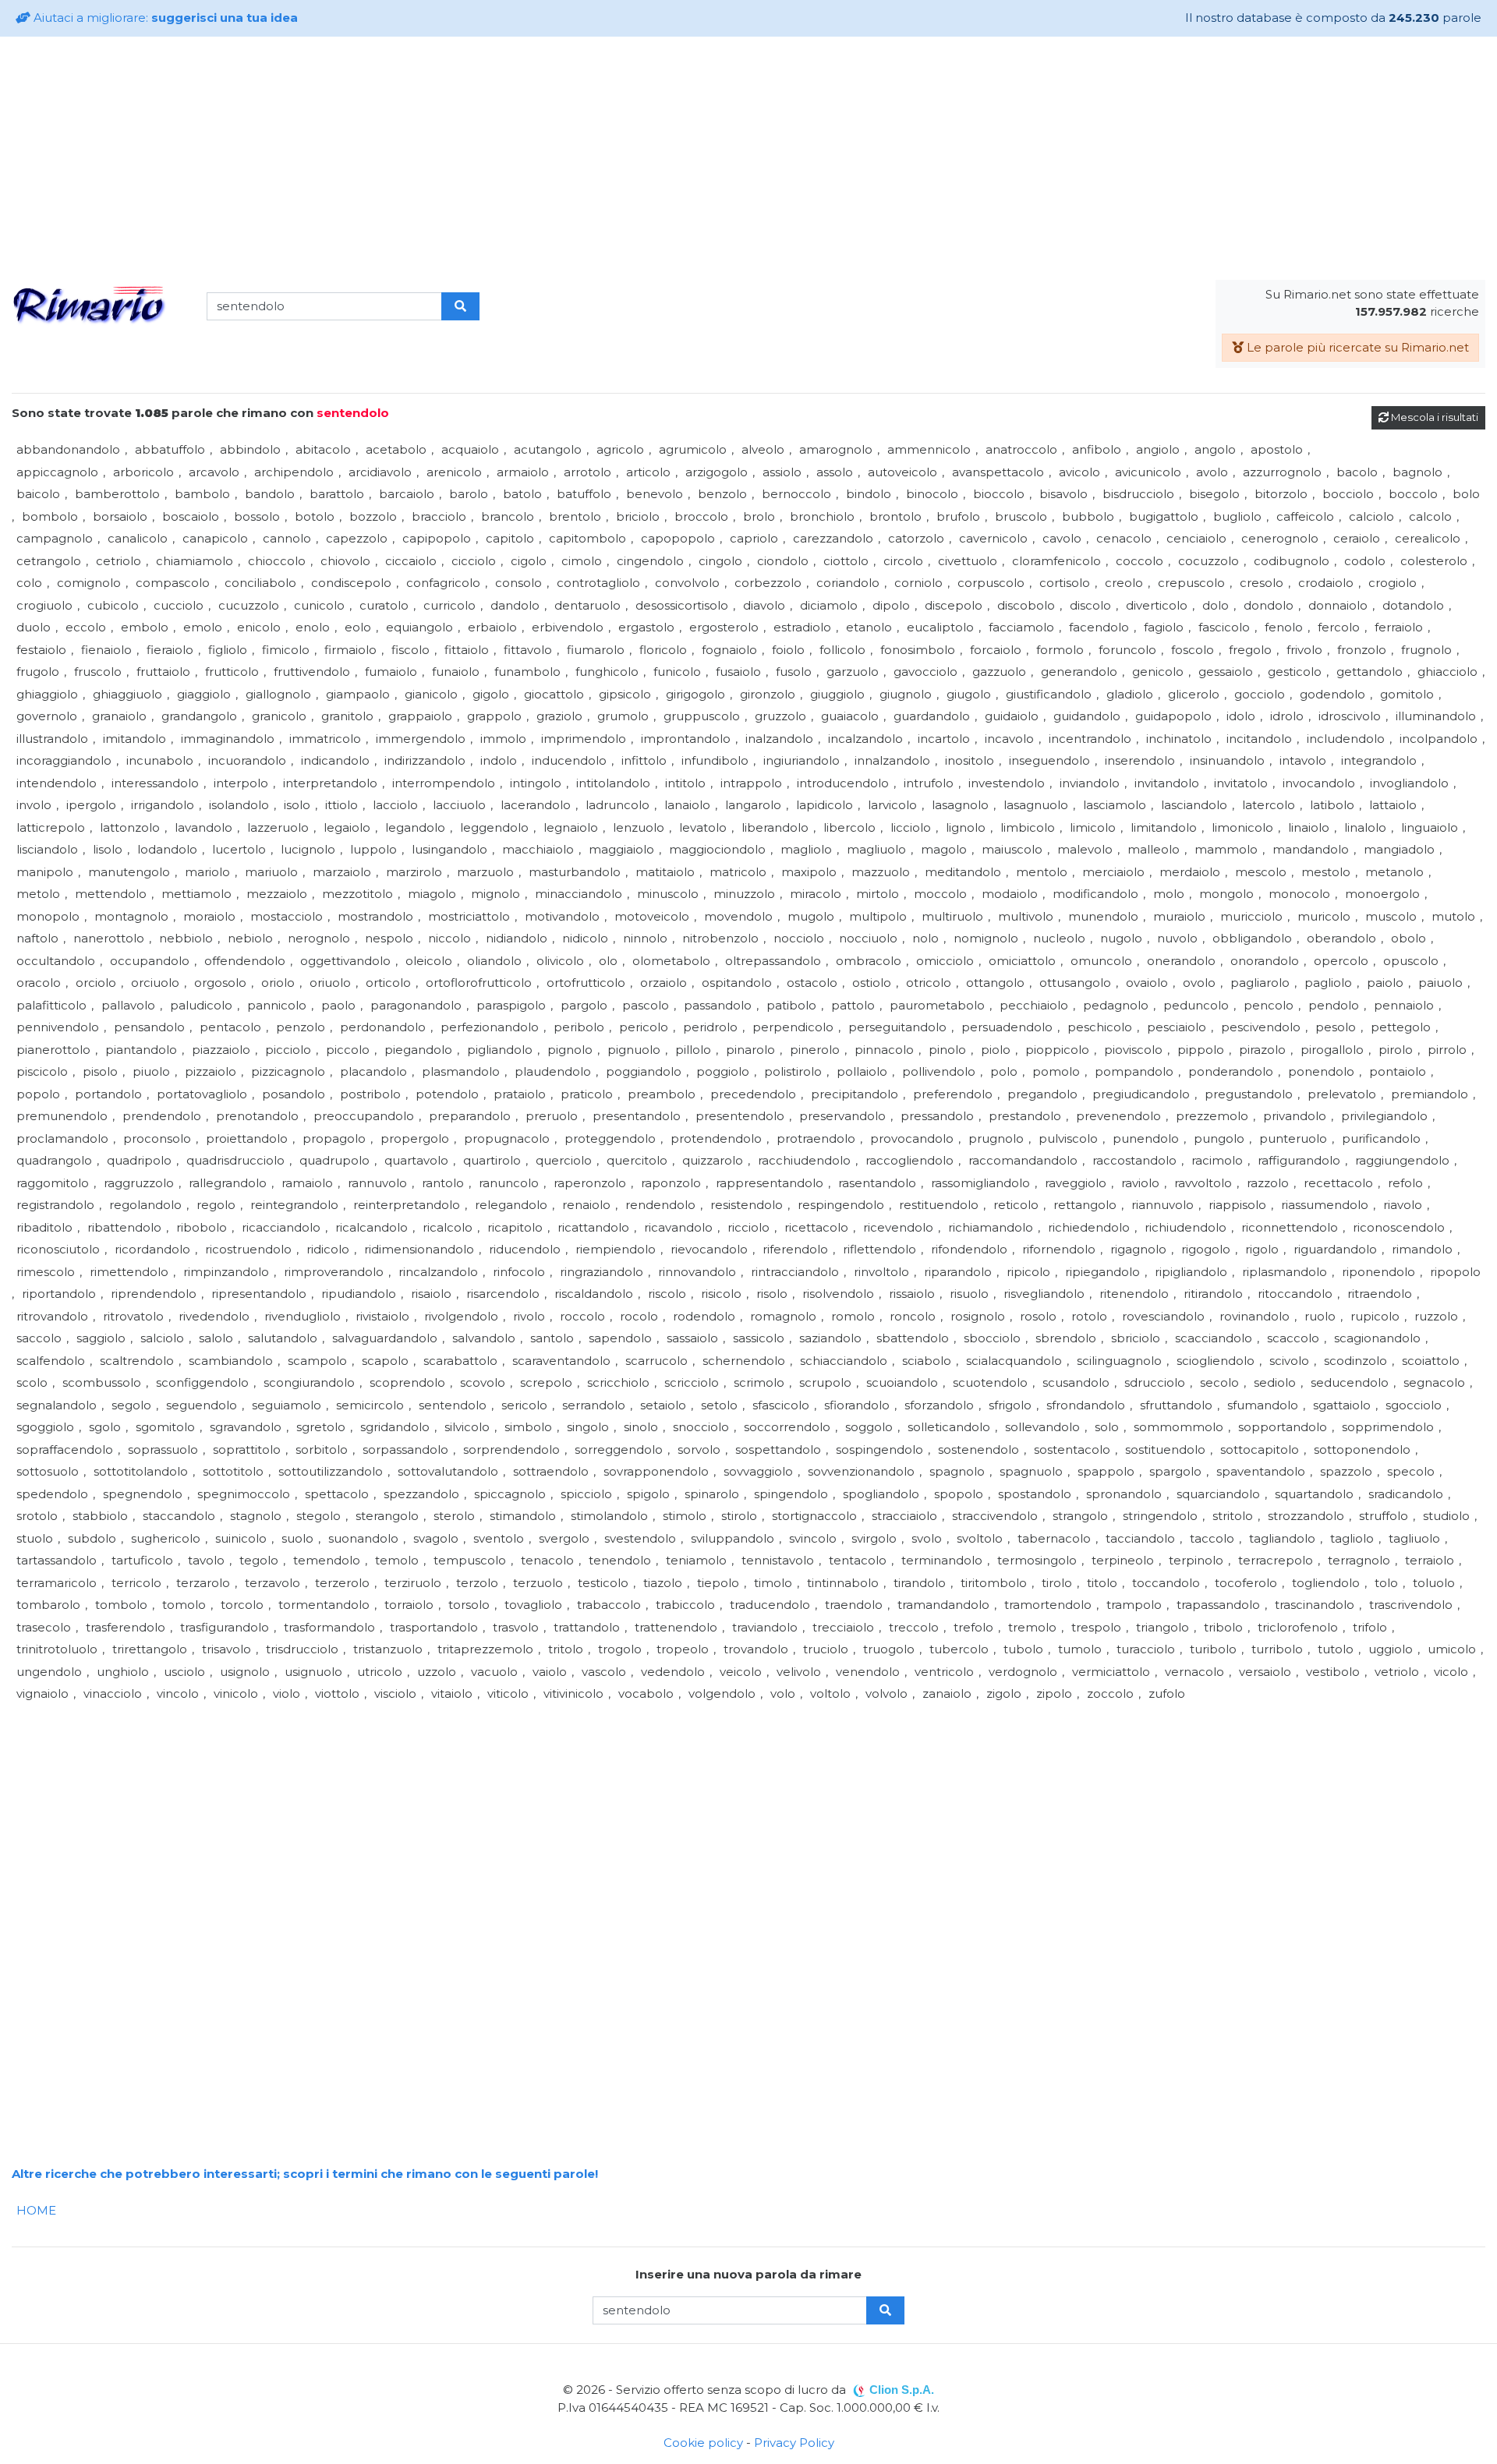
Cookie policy (703, 2443)
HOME (36, 2210)
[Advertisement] (748, 158)
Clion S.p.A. (902, 2390)
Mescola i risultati (1433, 417)
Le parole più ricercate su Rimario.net (1356, 347)
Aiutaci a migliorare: (164, 18)
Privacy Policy (794, 2443)
